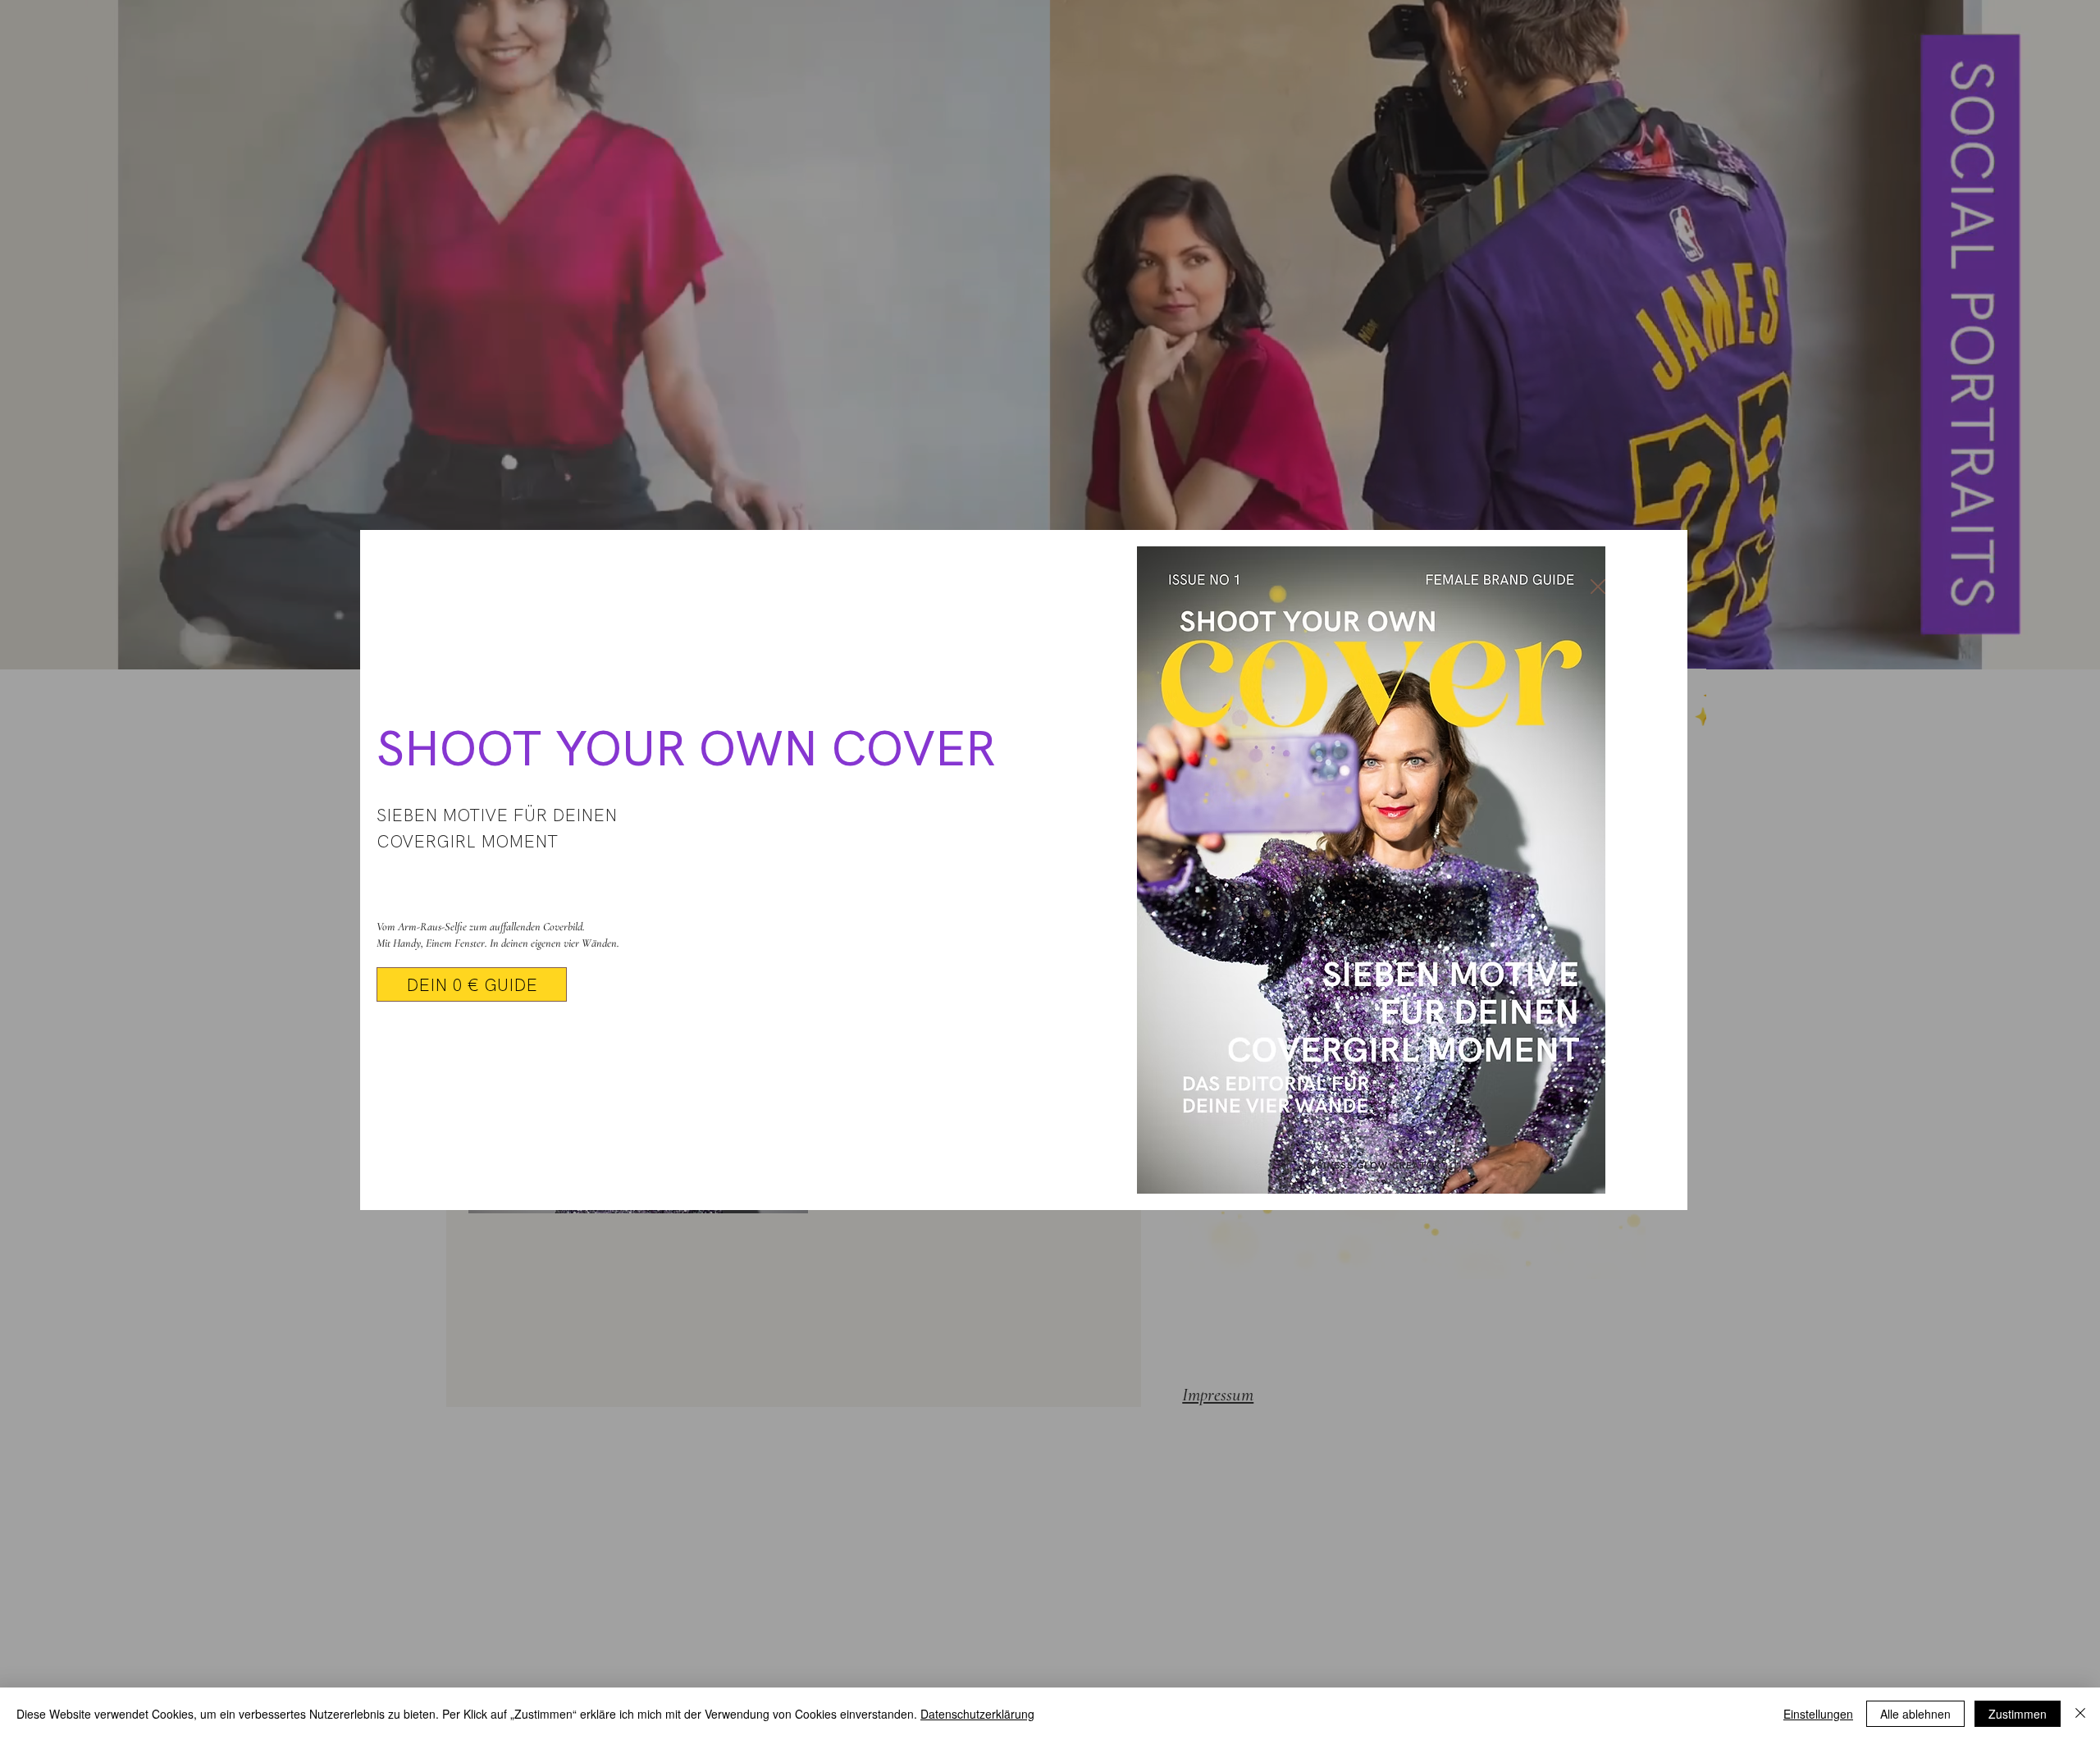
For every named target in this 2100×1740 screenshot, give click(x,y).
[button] (1598, 587)
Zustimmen (2018, 1714)
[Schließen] (2080, 1714)
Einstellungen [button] (1818, 1714)
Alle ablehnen (1915, 1714)
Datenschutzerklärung (977, 1714)
